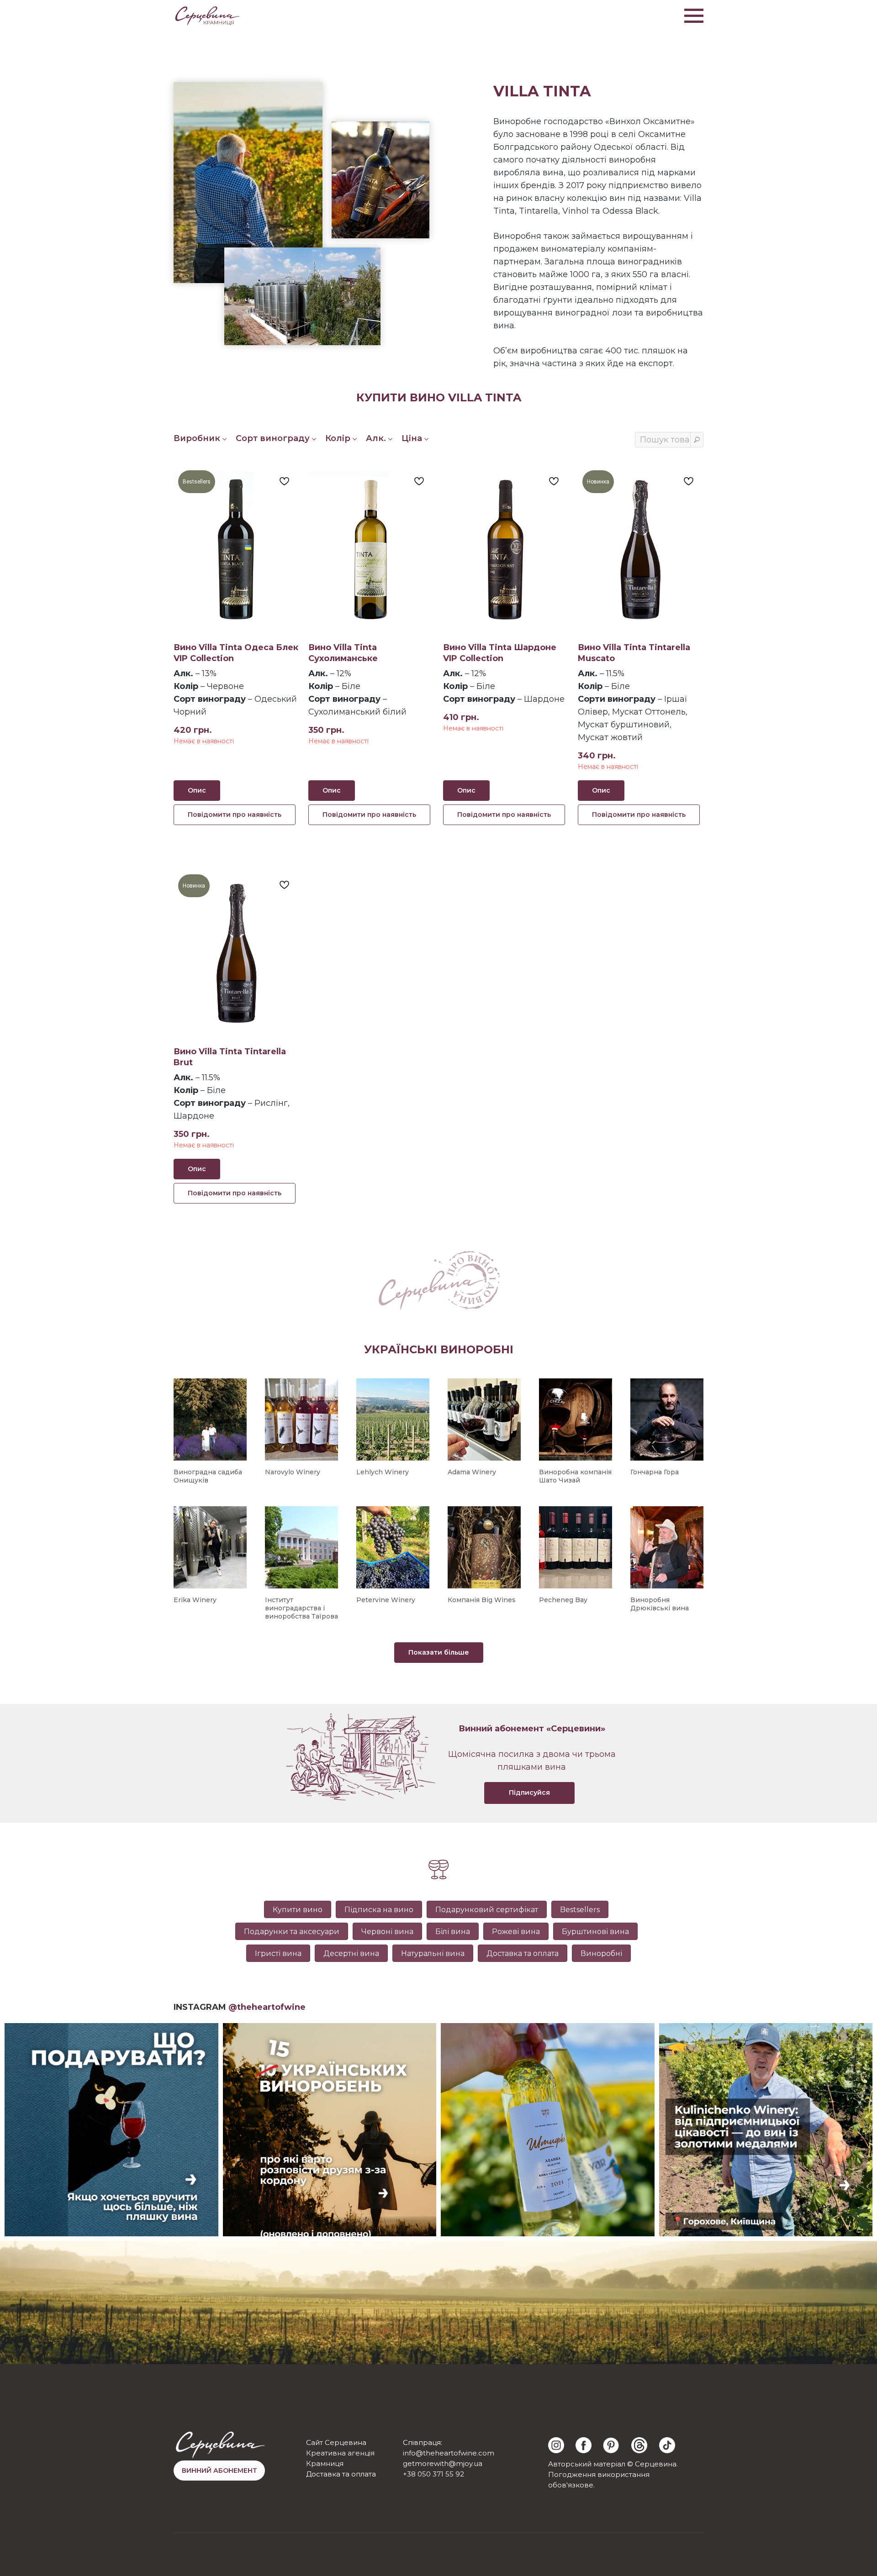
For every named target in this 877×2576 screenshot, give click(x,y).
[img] (556, 2445)
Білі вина (453, 1932)
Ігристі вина (278, 1953)
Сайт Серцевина (336, 2442)
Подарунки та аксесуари (292, 1932)
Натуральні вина (433, 1953)
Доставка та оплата (523, 1953)
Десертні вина (351, 1953)
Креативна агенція (340, 2453)
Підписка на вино (379, 1910)
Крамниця (325, 2463)
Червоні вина (387, 1932)
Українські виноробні (439, 1349)
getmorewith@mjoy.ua (443, 2463)
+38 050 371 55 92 (433, 2474)
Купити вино (298, 1910)
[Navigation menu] (694, 16)
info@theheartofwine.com (449, 2453)
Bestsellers (580, 1910)
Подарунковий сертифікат (487, 1910)
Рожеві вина (516, 1932)
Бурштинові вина (595, 1932)
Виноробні (601, 1953)
